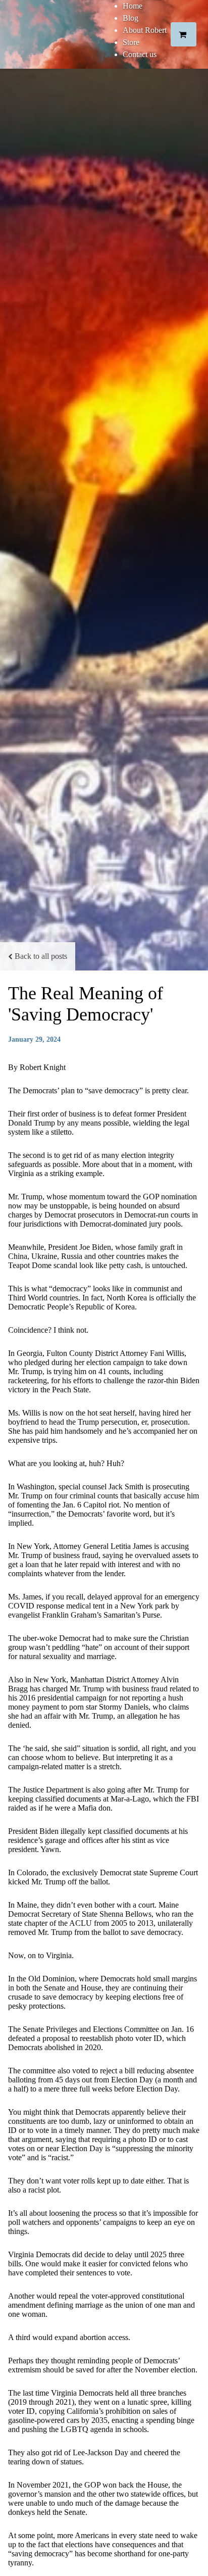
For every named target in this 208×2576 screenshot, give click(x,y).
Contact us (140, 54)
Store (131, 42)
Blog (131, 18)
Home (133, 6)
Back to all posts (41, 956)
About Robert (145, 30)
